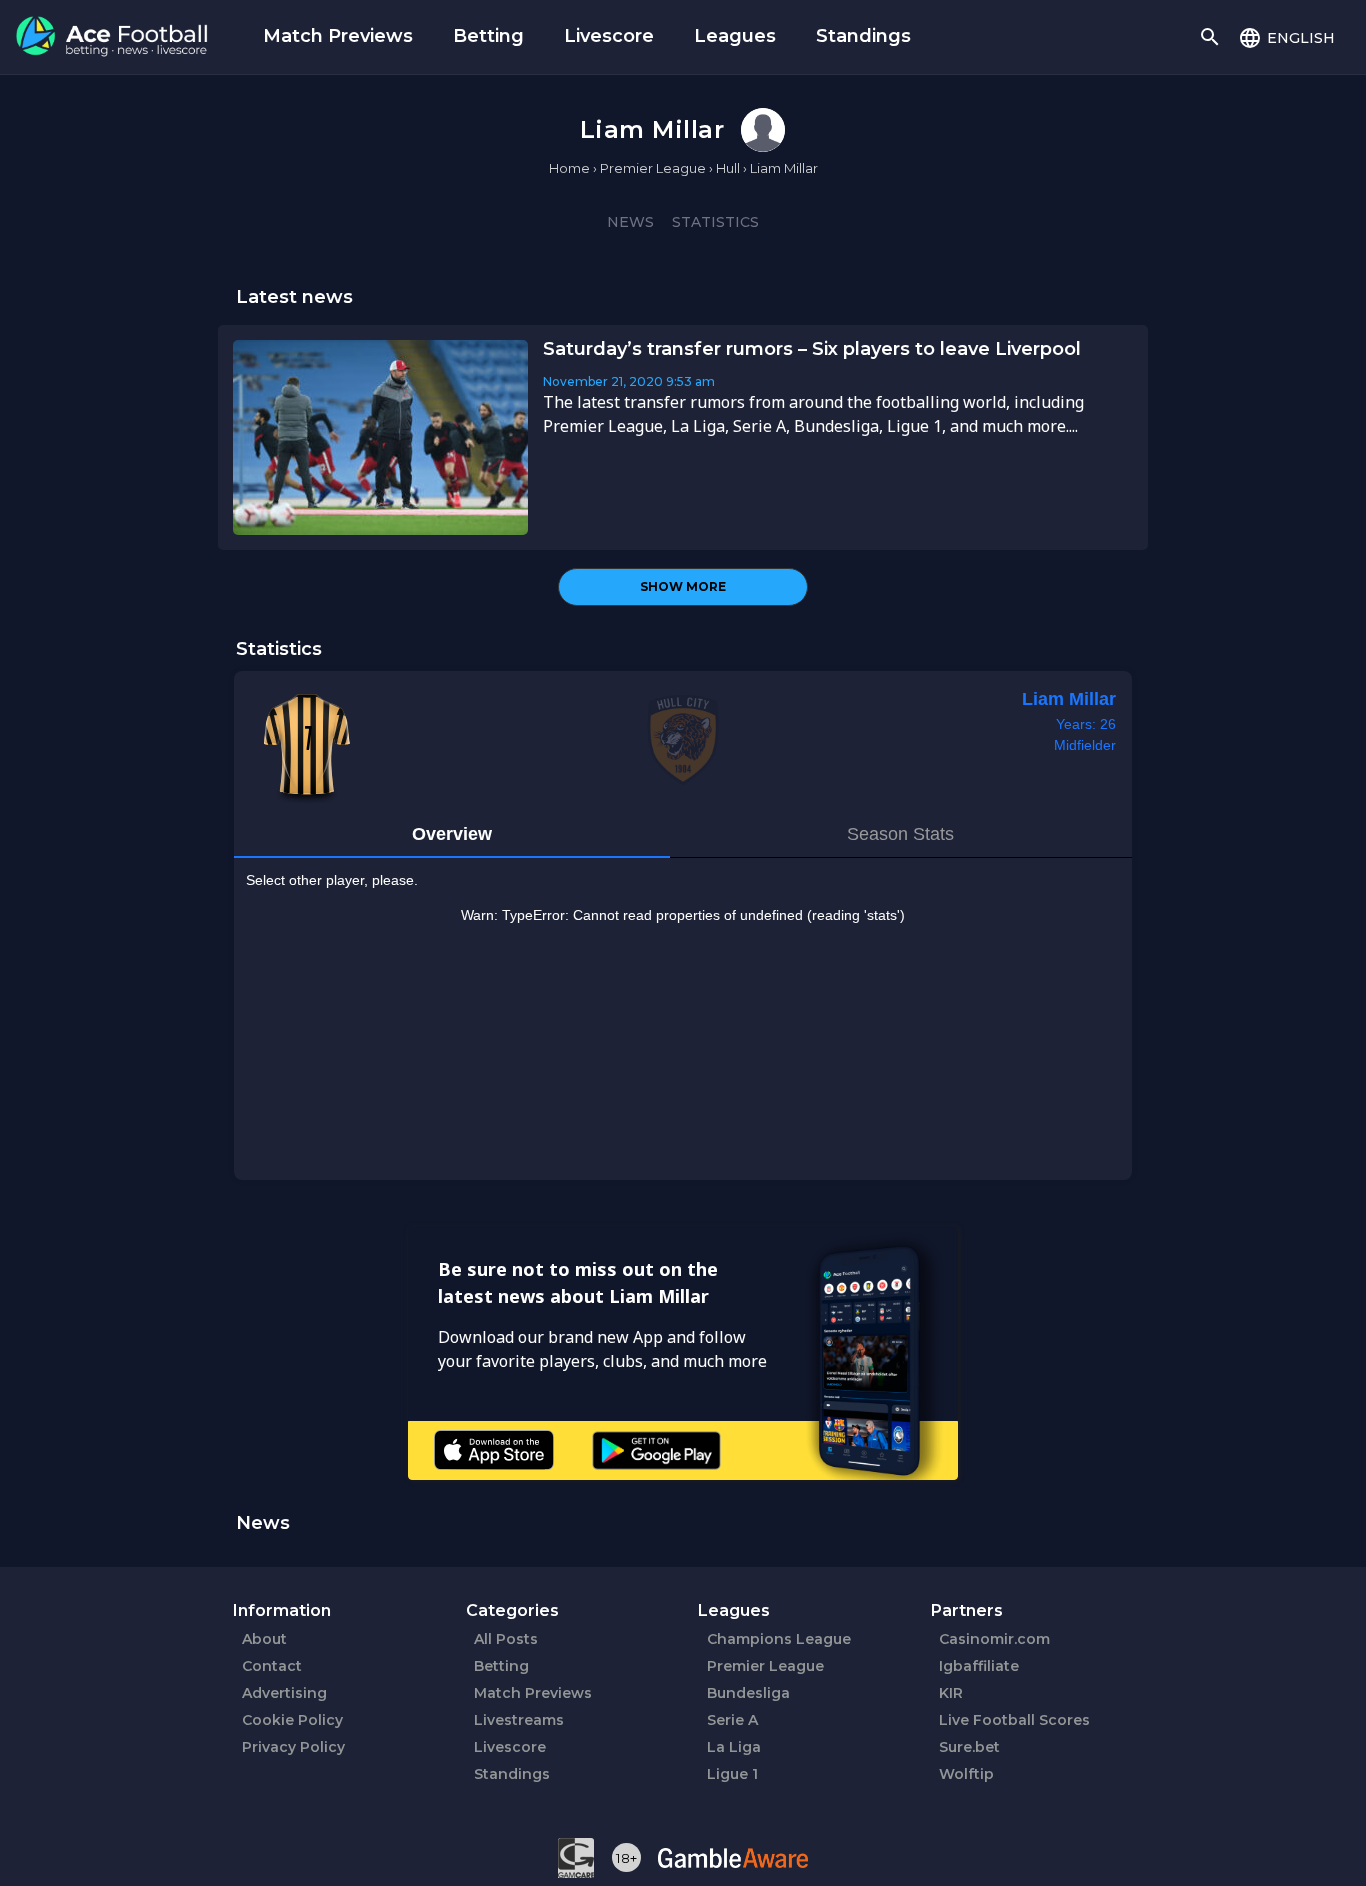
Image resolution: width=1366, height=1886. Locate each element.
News (630, 222)
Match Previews (338, 36)
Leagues (735, 36)
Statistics (715, 222)
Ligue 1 (732, 1774)
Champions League (779, 1639)
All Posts (506, 1639)
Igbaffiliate (979, 1666)
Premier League (765, 1666)
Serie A (732, 1720)
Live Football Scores (1014, 1720)
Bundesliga (748, 1693)
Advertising (284, 1693)
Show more (683, 586)
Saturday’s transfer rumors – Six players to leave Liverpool (812, 349)
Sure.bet (969, 1747)
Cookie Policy (292, 1720)
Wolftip (966, 1774)
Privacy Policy (293, 1747)
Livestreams (519, 1720)
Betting (488, 36)
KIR (951, 1693)
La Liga (734, 1747)
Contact (272, 1666)
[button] (1286, 37)
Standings (863, 36)
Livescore (609, 36)
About (264, 1639)
